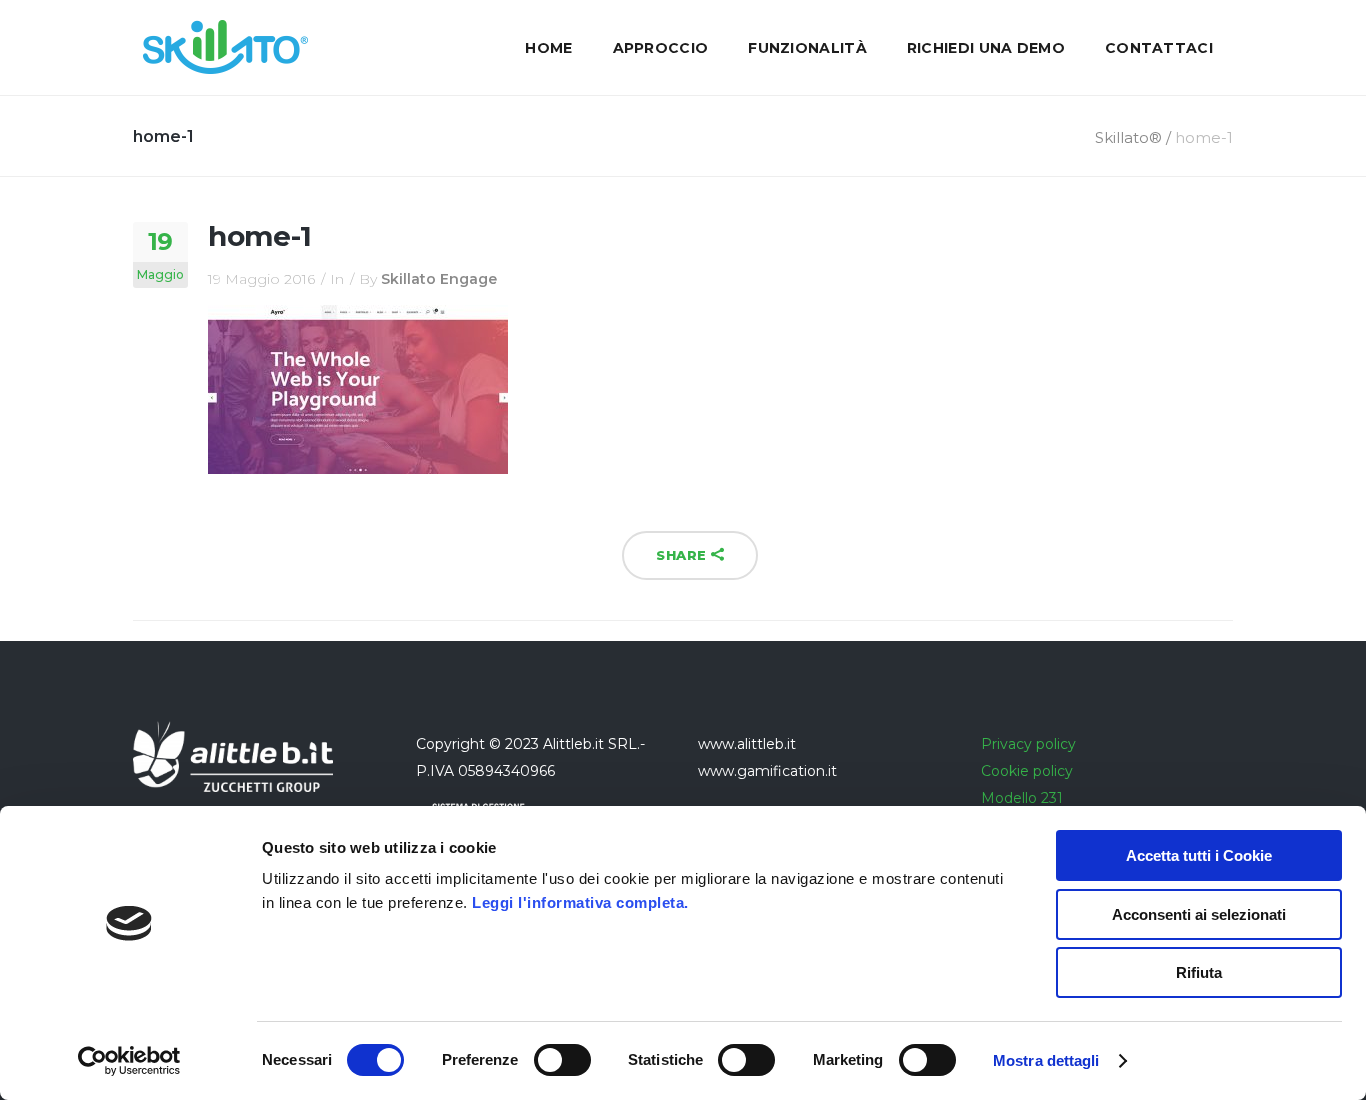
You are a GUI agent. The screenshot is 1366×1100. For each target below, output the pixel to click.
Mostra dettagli (1046, 1060)
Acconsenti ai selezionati (1199, 914)
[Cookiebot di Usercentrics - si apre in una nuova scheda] (129, 1061)
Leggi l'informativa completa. (580, 902)
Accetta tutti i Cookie (1199, 855)
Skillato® (1128, 137)
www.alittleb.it (747, 744)
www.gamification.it (767, 771)
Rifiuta (1199, 972)
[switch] (562, 1060)
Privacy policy (1028, 744)
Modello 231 (1022, 798)
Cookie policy (1027, 771)
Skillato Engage (439, 279)
